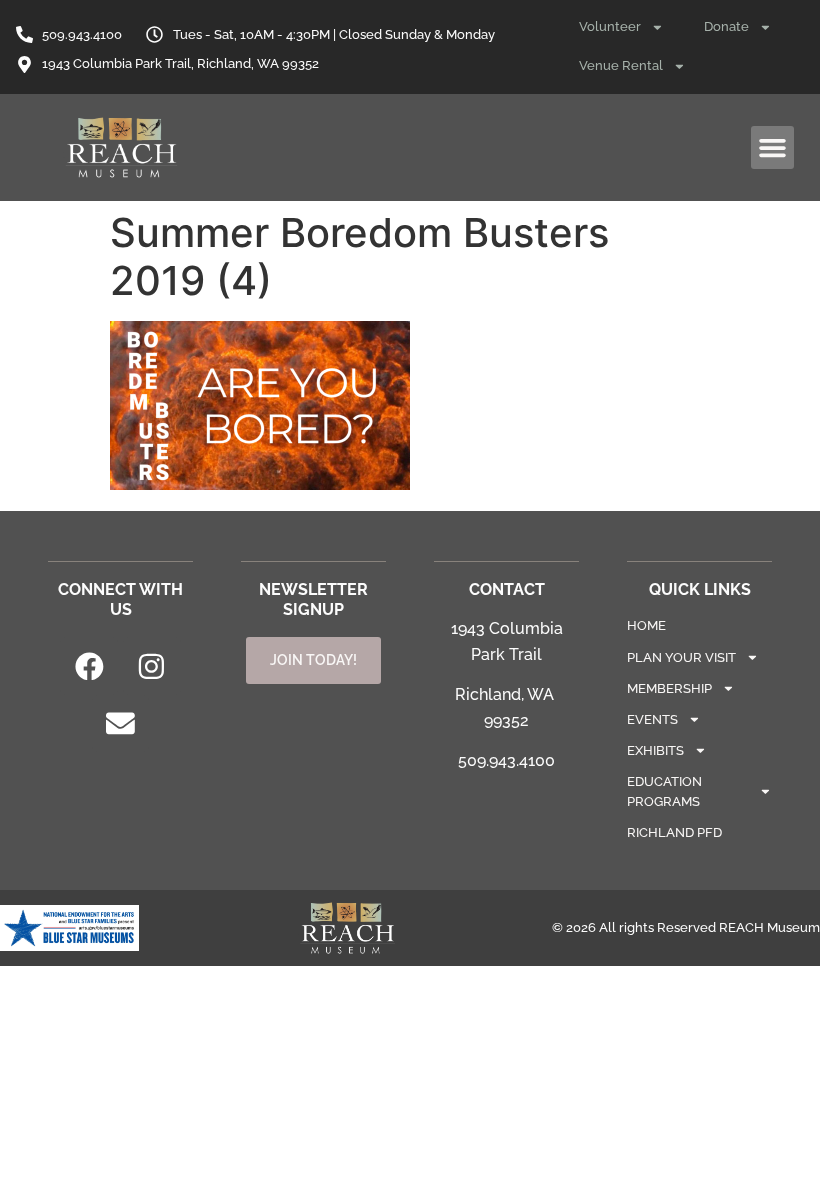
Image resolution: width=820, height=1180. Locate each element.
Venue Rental (621, 65)
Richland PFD (674, 832)
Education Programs (664, 791)
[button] (773, 148)
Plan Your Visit (681, 657)
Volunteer (610, 26)
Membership (669, 688)
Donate (726, 26)
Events (652, 719)
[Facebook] (89, 666)
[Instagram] (152, 666)
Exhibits (655, 750)
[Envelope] (121, 724)
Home (646, 625)
